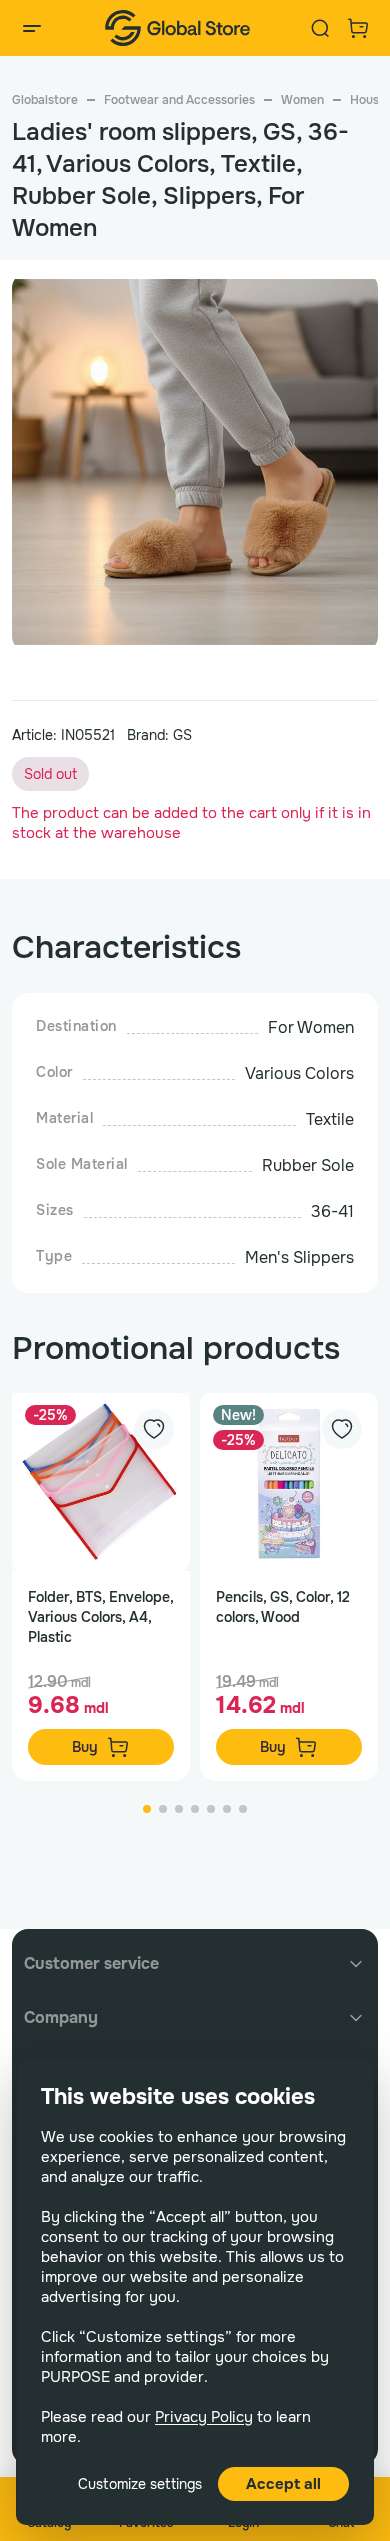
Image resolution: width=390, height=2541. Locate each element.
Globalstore (45, 100)
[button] (354, 426)
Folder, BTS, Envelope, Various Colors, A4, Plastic (100, 1617)
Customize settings (140, 2484)
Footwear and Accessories (179, 100)
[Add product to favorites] (154, 1429)
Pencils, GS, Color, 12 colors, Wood (283, 1607)
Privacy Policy (204, 2417)
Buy (85, 1747)
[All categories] (32, 28)
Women (302, 100)
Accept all (283, 2484)
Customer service (91, 1963)
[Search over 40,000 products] (320, 28)
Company (61, 2017)
